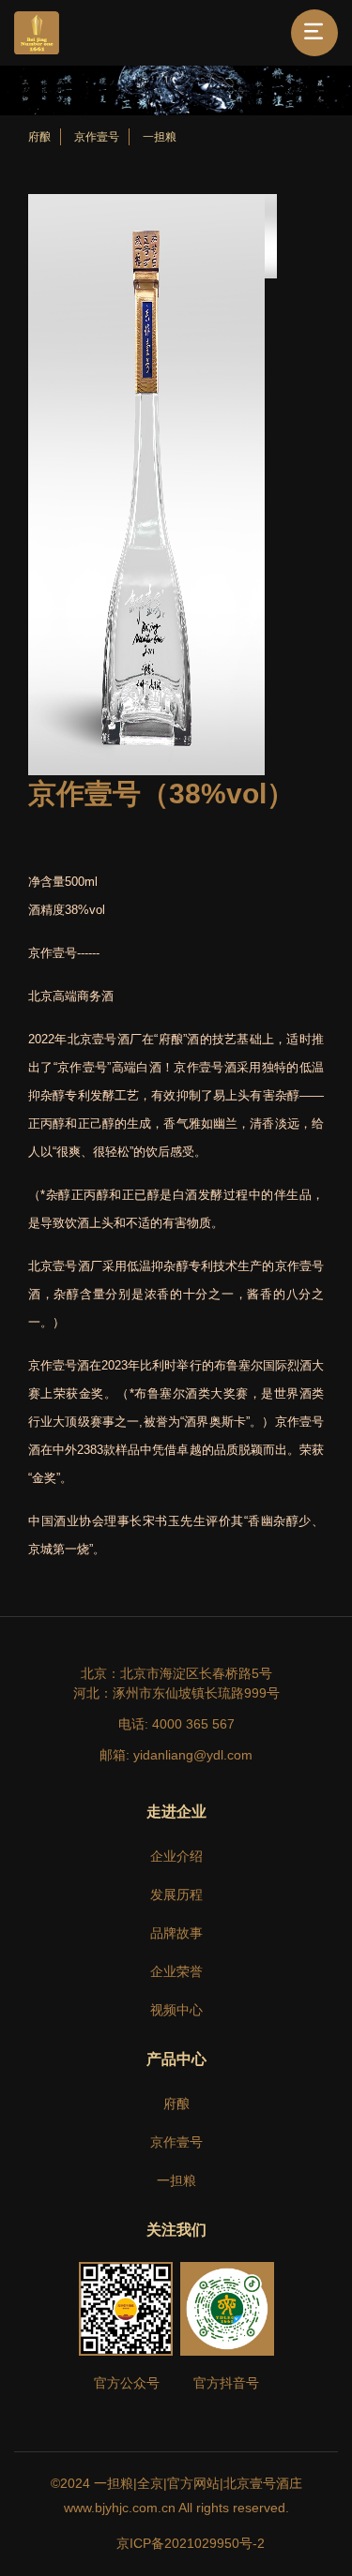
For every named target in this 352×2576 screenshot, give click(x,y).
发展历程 (176, 1895)
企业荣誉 (176, 1971)
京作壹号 (97, 137)
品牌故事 (176, 1933)
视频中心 (176, 2010)
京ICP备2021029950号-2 (191, 2543)
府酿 (39, 137)
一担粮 (160, 137)
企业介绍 (176, 1856)
